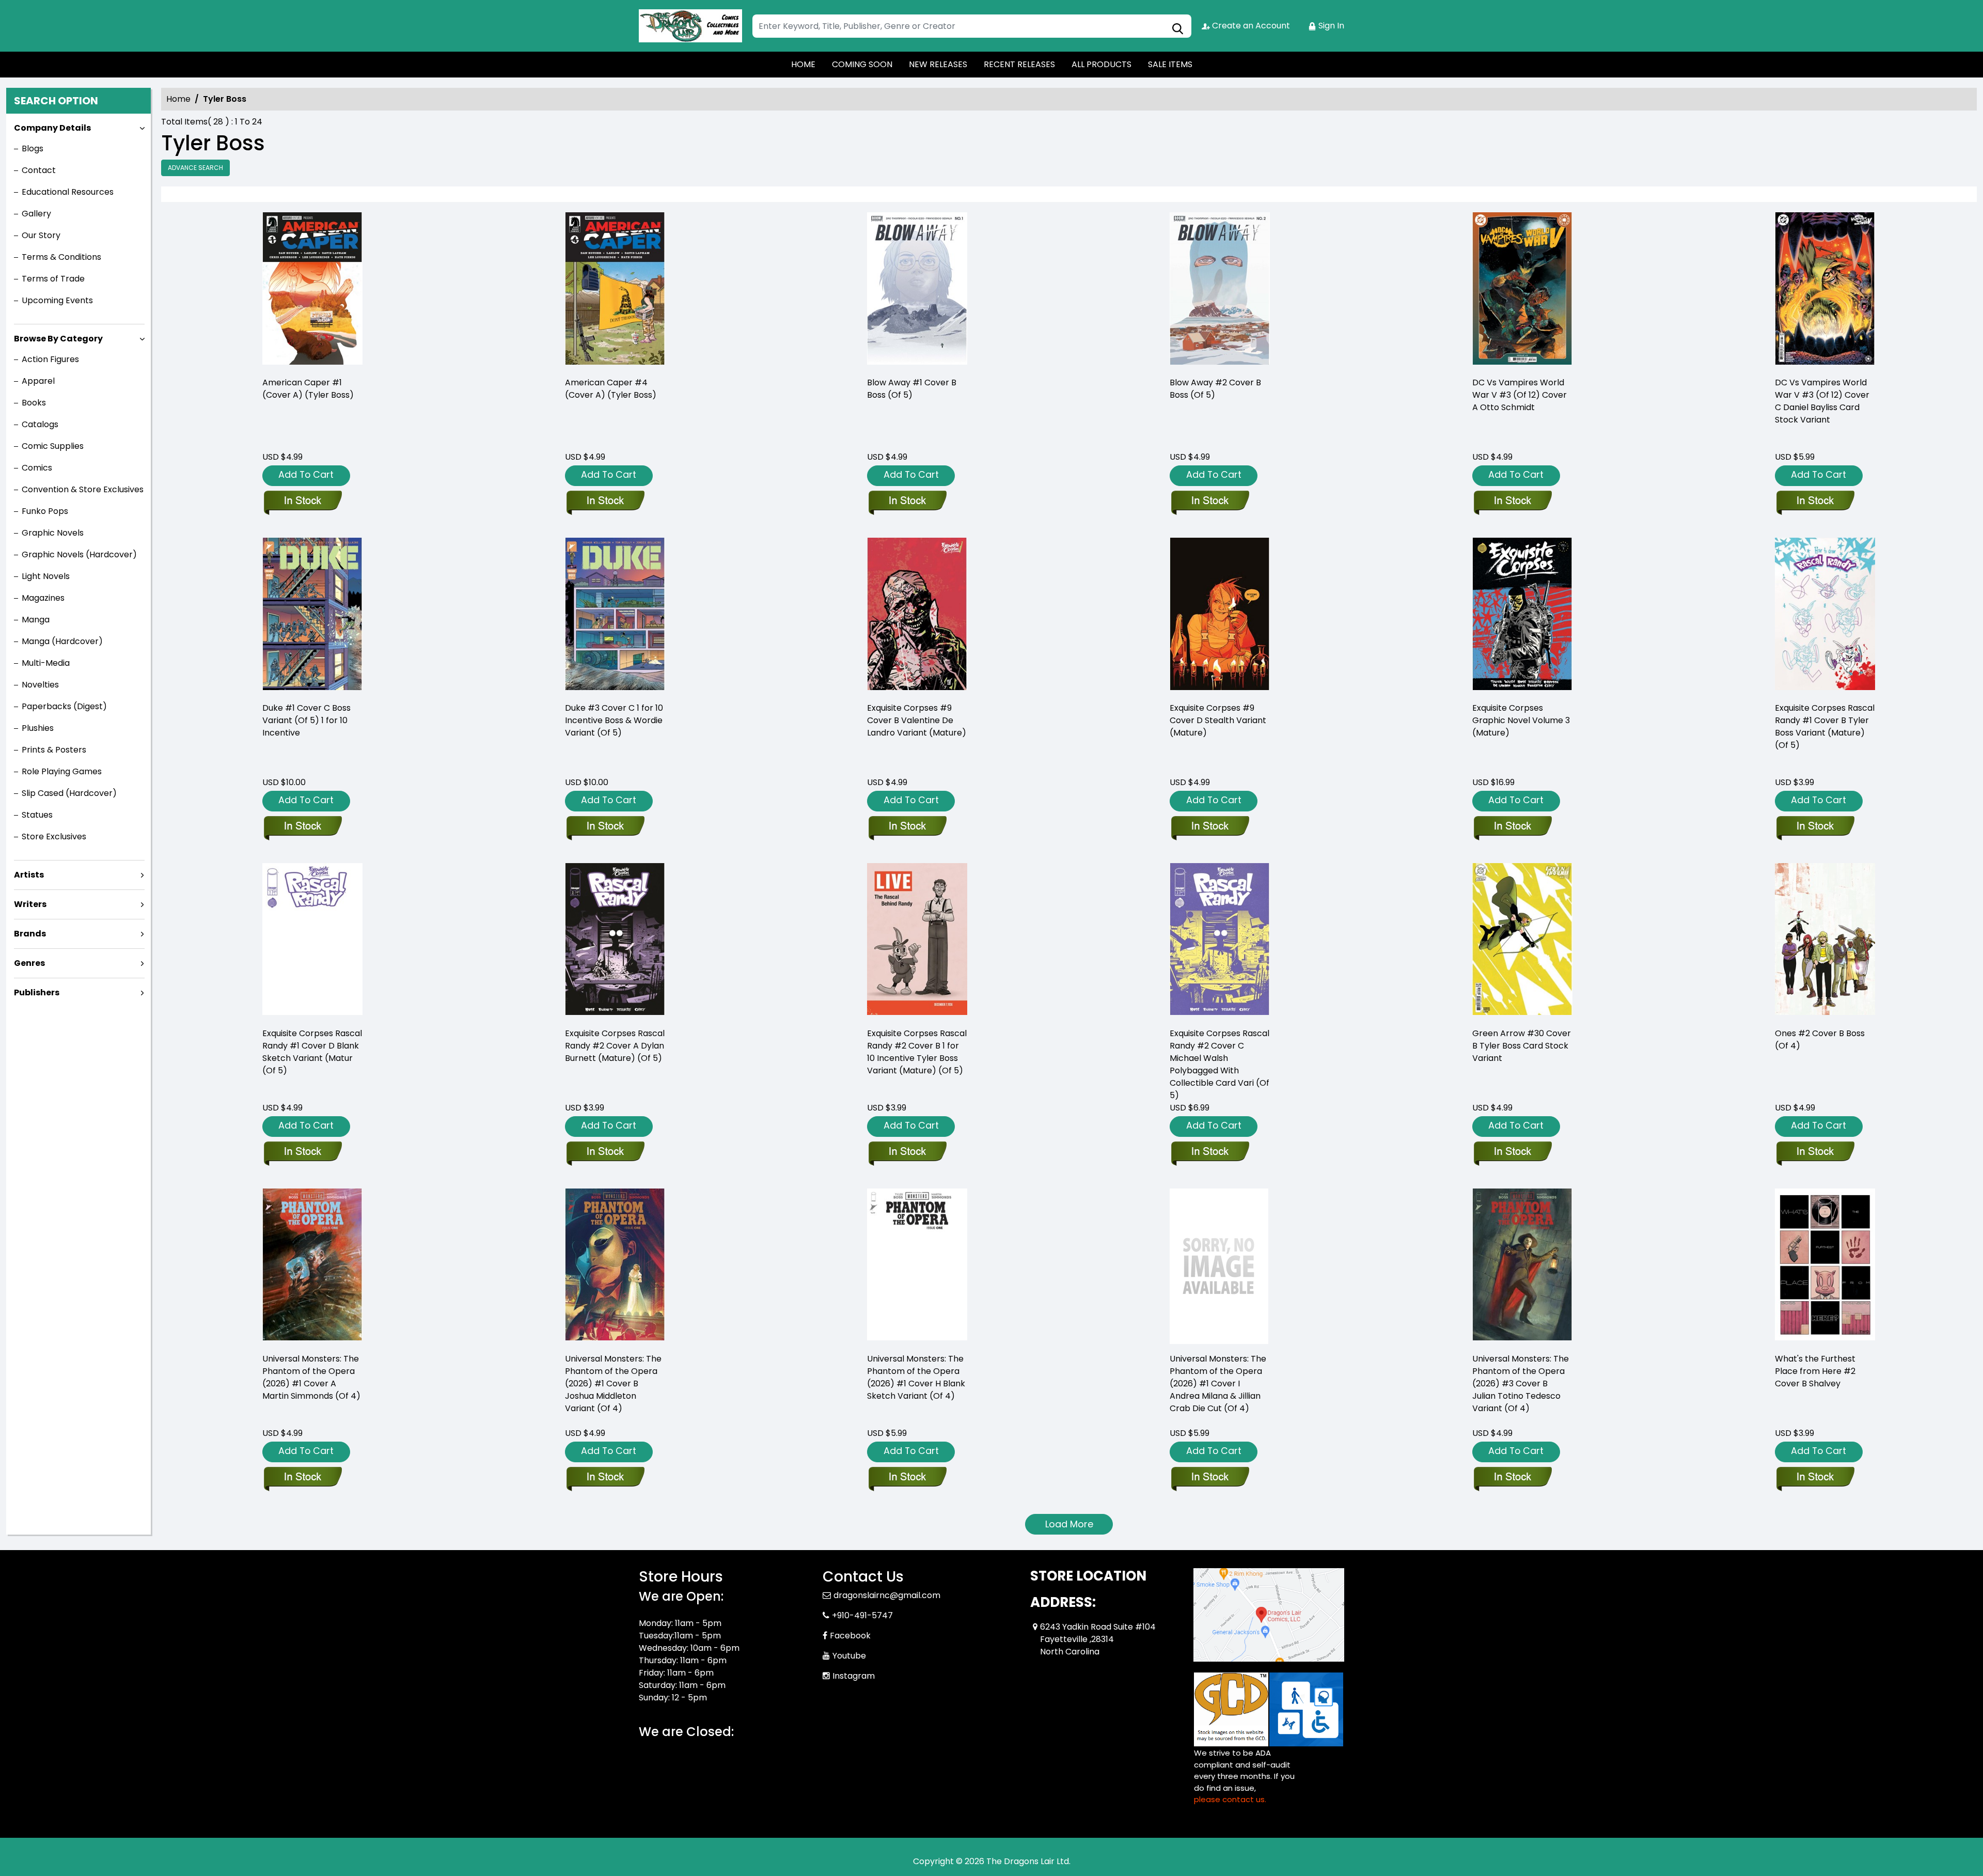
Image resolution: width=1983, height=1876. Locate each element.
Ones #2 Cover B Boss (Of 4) (1820, 1039)
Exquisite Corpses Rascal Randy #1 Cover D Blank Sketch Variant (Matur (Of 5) (312, 1052)
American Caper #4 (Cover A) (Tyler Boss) (611, 389)
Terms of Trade (53, 279)
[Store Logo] (690, 26)
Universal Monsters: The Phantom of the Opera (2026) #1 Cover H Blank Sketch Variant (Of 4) (916, 1377)
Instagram (854, 1676)
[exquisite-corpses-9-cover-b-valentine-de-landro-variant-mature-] (917, 615)
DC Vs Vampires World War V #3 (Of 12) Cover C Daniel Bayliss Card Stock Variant (1822, 401)
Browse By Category (58, 339)
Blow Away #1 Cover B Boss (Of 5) (912, 389)
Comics (37, 468)
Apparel (38, 381)
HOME (803, 64)
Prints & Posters (54, 750)
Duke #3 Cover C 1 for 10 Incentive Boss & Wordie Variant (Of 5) (614, 720)
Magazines (43, 598)
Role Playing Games (62, 771)
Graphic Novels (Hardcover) (79, 554)
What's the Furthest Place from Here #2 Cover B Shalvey (1815, 1371)
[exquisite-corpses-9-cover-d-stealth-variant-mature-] (1220, 615)
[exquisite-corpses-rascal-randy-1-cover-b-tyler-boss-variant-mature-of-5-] (1825, 615)
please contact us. (1230, 1799)
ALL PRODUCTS (1101, 64)
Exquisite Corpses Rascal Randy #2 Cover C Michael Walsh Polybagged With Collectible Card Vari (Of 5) (1219, 1064)
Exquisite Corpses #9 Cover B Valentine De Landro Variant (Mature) (917, 720)
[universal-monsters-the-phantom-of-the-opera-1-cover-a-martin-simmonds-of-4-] (312, 1266)
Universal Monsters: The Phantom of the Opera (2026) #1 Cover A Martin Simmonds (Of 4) (311, 1377)
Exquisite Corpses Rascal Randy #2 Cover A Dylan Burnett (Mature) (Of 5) (615, 1046)
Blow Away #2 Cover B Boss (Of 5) (1215, 389)
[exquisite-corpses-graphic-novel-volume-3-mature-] (1522, 615)
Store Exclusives (54, 837)
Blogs (33, 148)
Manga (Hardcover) (62, 641)
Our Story (41, 235)
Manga (36, 620)
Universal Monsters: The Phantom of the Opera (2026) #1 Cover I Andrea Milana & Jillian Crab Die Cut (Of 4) (1218, 1383)
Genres (29, 963)
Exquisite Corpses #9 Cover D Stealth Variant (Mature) (1218, 720)
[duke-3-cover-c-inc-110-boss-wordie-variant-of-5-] (615, 615)
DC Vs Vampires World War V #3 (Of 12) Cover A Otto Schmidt (1520, 395)
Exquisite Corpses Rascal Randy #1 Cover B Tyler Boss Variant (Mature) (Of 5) (1825, 726)
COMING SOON (862, 64)
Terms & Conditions (61, 257)
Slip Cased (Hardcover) (69, 793)
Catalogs (40, 424)
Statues (37, 815)
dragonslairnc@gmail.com (887, 1595)
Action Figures (50, 359)
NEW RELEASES (938, 64)
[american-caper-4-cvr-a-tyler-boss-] (615, 290)
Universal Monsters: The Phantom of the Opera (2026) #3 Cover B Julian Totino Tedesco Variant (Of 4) (1521, 1383)
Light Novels (46, 576)
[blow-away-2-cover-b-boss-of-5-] (1220, 290)
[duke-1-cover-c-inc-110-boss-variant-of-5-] (312, 615)
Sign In (1330, 26)
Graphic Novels (53, 533)
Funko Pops (45, 511)
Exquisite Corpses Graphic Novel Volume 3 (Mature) (1521, 720)
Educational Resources (68, 192)
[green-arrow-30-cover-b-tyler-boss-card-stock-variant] (1522, 941)
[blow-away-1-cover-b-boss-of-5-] (917, 290)
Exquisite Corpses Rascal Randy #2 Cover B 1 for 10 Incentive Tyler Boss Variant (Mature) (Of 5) (917, 1052)
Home (178, 99)
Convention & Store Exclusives (83, 489)
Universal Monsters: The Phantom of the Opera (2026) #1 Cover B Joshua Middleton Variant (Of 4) (613, 1383)
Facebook (850, 1636)
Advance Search (195, 168)
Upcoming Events (57, 300)
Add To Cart (306, 474)
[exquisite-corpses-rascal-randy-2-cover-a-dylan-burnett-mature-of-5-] (615, 941)
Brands (30, 934)
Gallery (36, 214)
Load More (1069, 1524)
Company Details (52, 128)
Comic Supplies (53, 446)
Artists (29, 875)
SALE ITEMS (1170, 64)
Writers (30, 904)
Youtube (849, 1656)
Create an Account (1250, 26)
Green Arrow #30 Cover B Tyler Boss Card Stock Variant (1522, 1046)
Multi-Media (46, 663)
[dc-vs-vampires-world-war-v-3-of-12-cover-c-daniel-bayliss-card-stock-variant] (1825, 290)
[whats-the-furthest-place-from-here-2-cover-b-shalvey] (1825, 1266)
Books (34, 403)
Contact (39, 170)
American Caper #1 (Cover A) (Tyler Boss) (308, 389)
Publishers (37, 992)
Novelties (40, 685)
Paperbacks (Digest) (64, 706)
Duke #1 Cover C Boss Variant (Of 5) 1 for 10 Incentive (306, 720)
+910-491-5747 (862, 1615)
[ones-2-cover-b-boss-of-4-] (1825, 941)
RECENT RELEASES (1019, 64)
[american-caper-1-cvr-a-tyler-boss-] (312, 290)
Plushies (38, 728)
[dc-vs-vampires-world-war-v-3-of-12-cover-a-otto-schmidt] (1522, 290)
